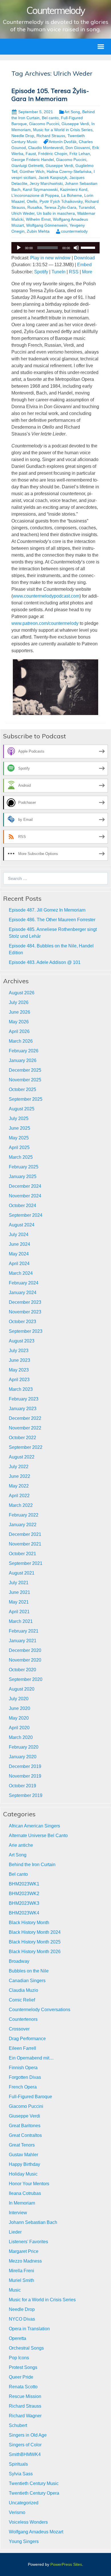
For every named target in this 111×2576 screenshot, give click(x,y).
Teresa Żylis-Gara (60, 207)
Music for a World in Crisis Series (63, 130)
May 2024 (19, 1254)
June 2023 (19, 1360)
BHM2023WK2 (24, 1894)
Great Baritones (25, 2126)
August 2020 (22, 1689)
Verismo (17, 2512)
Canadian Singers (27, 1981)
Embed (84, 265)
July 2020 (19, 1699)
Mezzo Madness (25, 2261)
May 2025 (19, 1138)
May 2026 (19, 1022)
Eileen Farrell (22, 2048)
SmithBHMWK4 (25, 2454)
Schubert (18, 2425)
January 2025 (23, 1177)
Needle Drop (23, 136)
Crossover (19, 2029)
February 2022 (24, 1515)
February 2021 (24, 1631)
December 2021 (25, 1534)
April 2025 (19, 1147)
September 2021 (26, 1563)
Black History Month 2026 (35, 1952)
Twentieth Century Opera (34, 2493)
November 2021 (25, 1544)
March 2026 (21, 1041)
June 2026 (19, 1012)
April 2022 (19, 1496)
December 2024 (25, 1186)
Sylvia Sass (21, 2474)
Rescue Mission (25, 2396)
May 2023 (19, 1370)
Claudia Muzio (23, 1990)
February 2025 (24, 1167)
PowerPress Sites (66, 2564)
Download (84, 258)
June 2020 (19, 1708)
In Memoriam (22, 2203)
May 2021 (19, 1602)
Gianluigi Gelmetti (27, 166)
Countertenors (23, 2019)
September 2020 (26, 1679)
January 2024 (23, 1293)
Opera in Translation (29, 2329)
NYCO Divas (22, 2319)
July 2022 (19, 1467)
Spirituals (18, 2464)
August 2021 (22, 1573)
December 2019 (25, 1766)
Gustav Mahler (23, 2155)
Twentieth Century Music (34, 2483)
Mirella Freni (21, 2271)
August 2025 (22, 1109)
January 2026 (23, 1060)
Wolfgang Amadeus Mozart (36, 2532)
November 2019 (25, 1776)
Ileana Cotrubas (25, 2193)
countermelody (74, 231)
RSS (74, 272)
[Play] (19, 248)
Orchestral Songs (26, 2348)
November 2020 (25, 1660)
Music (15, 2290)
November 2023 (25, 1312)
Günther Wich (32, 172)
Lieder (15, 2232)
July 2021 (19, 1583)
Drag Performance (27, 2039)
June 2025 (19, 1128)
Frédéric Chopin (53, 154)
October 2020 (22, 1670)
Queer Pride (21, 2377)
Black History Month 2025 (35, 1942)
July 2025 (19, 1118)
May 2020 (19, 1718)
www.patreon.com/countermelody (45, 623)
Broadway (19, 1961)
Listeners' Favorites (28, 2242)
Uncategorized (24, 2503)
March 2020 (21, 1737)
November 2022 (25, 1428)
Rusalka (35, 207)
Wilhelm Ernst (38, 219)
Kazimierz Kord (74, 189)
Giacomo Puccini (44, 124)
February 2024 (24, 1283)
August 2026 (22, 993)
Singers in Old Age (28, 2435)
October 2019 (22, 1786)
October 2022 (22, 1438)
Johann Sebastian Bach (33, 2222)
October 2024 (22, 1206)
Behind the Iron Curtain (32, 1865)
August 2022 (22, 1457)
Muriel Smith (21, 2280)
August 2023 (22, 1341)
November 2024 (25, 1196)
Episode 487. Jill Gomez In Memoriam (47, 910)
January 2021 (23, 1641)
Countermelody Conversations (40, 2010)
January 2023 (23, 1409)
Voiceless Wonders (28, 2522)
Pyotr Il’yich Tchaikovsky (61, 201)
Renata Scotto (23, 2387)
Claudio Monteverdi (46, 148)
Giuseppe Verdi (75, 124)
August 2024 (22, 1225)
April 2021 (19, 1612)
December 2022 (25, 1418)
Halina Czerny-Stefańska (69, 172)
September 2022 (26, 1447)
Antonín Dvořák (63, 142)
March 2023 (21, 1389)
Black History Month (29, 1923)
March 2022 (21, 1505)
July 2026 (19, 1002)
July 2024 (19, 1235)
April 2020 (19, 1728)
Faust (31, 154)
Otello (32, 201)
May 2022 (19, 1486)
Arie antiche (21, 1845)
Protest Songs (23, 2367)
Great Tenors (22, 2145)
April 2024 (19, 1264)
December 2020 (25, 1650)
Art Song (72, 112)
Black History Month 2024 (35, 1932)
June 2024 (19, 1244)
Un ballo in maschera (56, 213)
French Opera (23, 2087)
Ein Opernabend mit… (31, 2058)
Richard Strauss (51, 136)
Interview (18, 2213)
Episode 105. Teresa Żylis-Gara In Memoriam (50, 95)
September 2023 (26, 1331)
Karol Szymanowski (40, 189)
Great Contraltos (25, 2135)
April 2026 (19, 1031)
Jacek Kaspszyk (53, 177)
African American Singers (34, 1826)
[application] (55, 248)
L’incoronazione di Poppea (35, 195)
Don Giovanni (78, 148)
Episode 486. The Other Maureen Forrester (52, 920)
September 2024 (26, 1215)
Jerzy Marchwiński (46, 183)
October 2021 (22, 1554)
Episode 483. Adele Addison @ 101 (45, 962)
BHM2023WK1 (24, 1884)
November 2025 (25, 1080)
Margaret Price (24, 2251)
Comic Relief (22, 2000)
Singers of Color (25, 2445)
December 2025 (25, 1070)
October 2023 (22, 1322)
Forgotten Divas (25, 2077)
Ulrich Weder (23, 213)
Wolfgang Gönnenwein (47, 225)
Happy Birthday (24, 2164)
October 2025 (22, 1089)
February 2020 (24, 1747)
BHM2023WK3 (24, 1903)
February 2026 (24, 1051)
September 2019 (26, 1795)
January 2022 (23, 1525)
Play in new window (50, 258)
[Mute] (76, 248)
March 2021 (21, 1621)
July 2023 (19, 1351)
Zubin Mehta (38, 231)
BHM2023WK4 (24, 1913)
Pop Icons (19, 2358)
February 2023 (24, 1399)
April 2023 (19, 1380)
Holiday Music (23, 2174)
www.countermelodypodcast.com (46, 596)
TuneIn (58, 272)
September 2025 (26, 1099)
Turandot (87, 207)
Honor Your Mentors (29, 2184)
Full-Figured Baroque (30, 2097)
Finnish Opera (23, 2068)
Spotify (41, 272)
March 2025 (21, 1157)
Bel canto (50, 118)
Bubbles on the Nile (29, 1971)
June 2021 (19, 1592)
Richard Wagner (25, 2416)
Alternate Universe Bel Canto (38, 1836)
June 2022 (19, 1476)
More (87, 272)
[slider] (89, 247)
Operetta (18, 2338)
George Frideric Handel (33, 160)
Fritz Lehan (80, 154)
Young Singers (24, 2541)
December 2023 (25, 1302)
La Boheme (72, 195)
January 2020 (23, 1757)
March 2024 (21, 1273)
